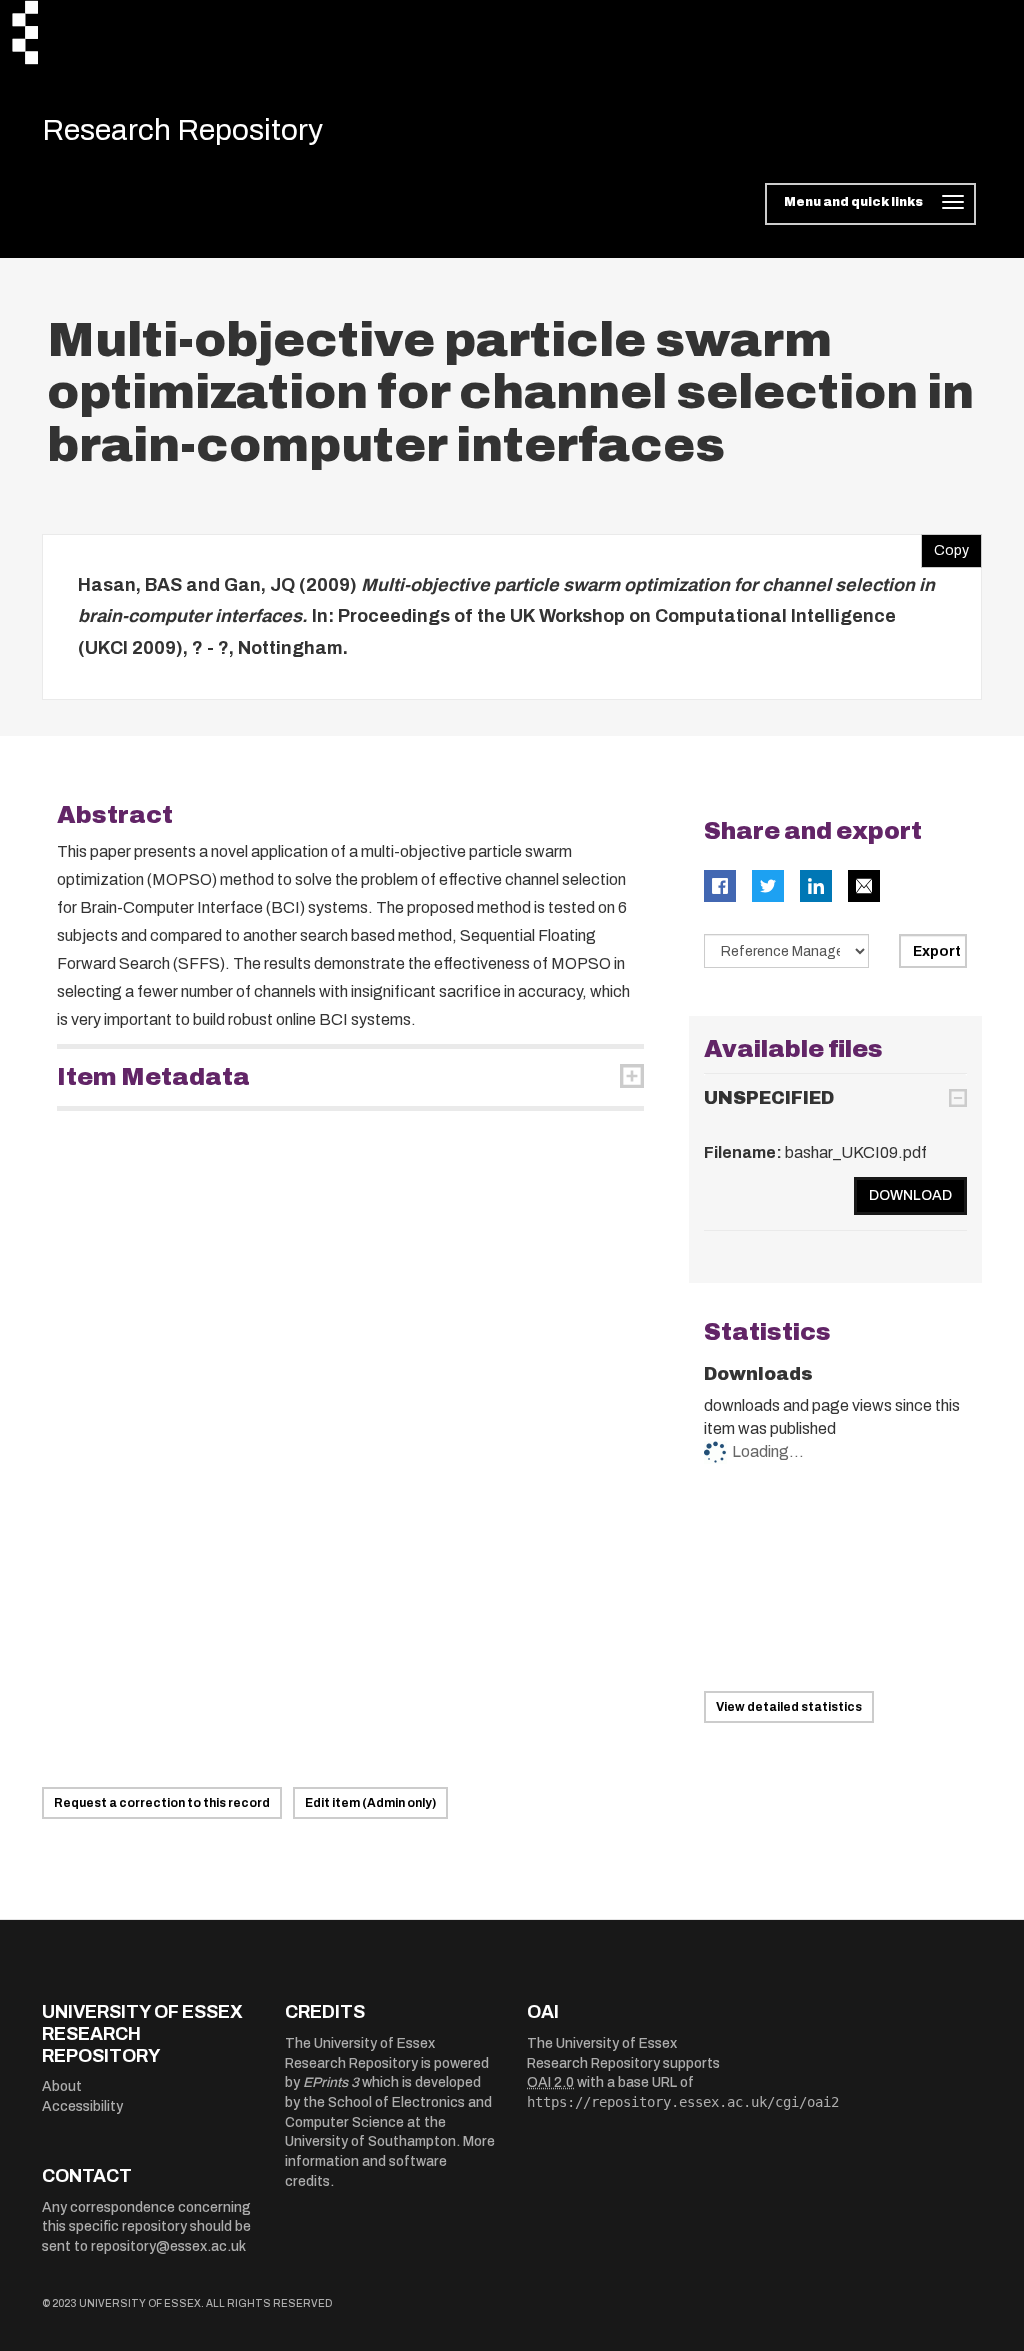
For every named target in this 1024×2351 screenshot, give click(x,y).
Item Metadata (153, 1077)
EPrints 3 (331, 2082)
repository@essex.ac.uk (168, 2246)
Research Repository (182, 130)
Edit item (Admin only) (370, 1803)
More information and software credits (390, 2161)
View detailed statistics (789, 1707)
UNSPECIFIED (769, 1098)
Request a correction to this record (162, 1803)
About (62, 2086)
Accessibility (82, 2106)
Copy (945, 546)
